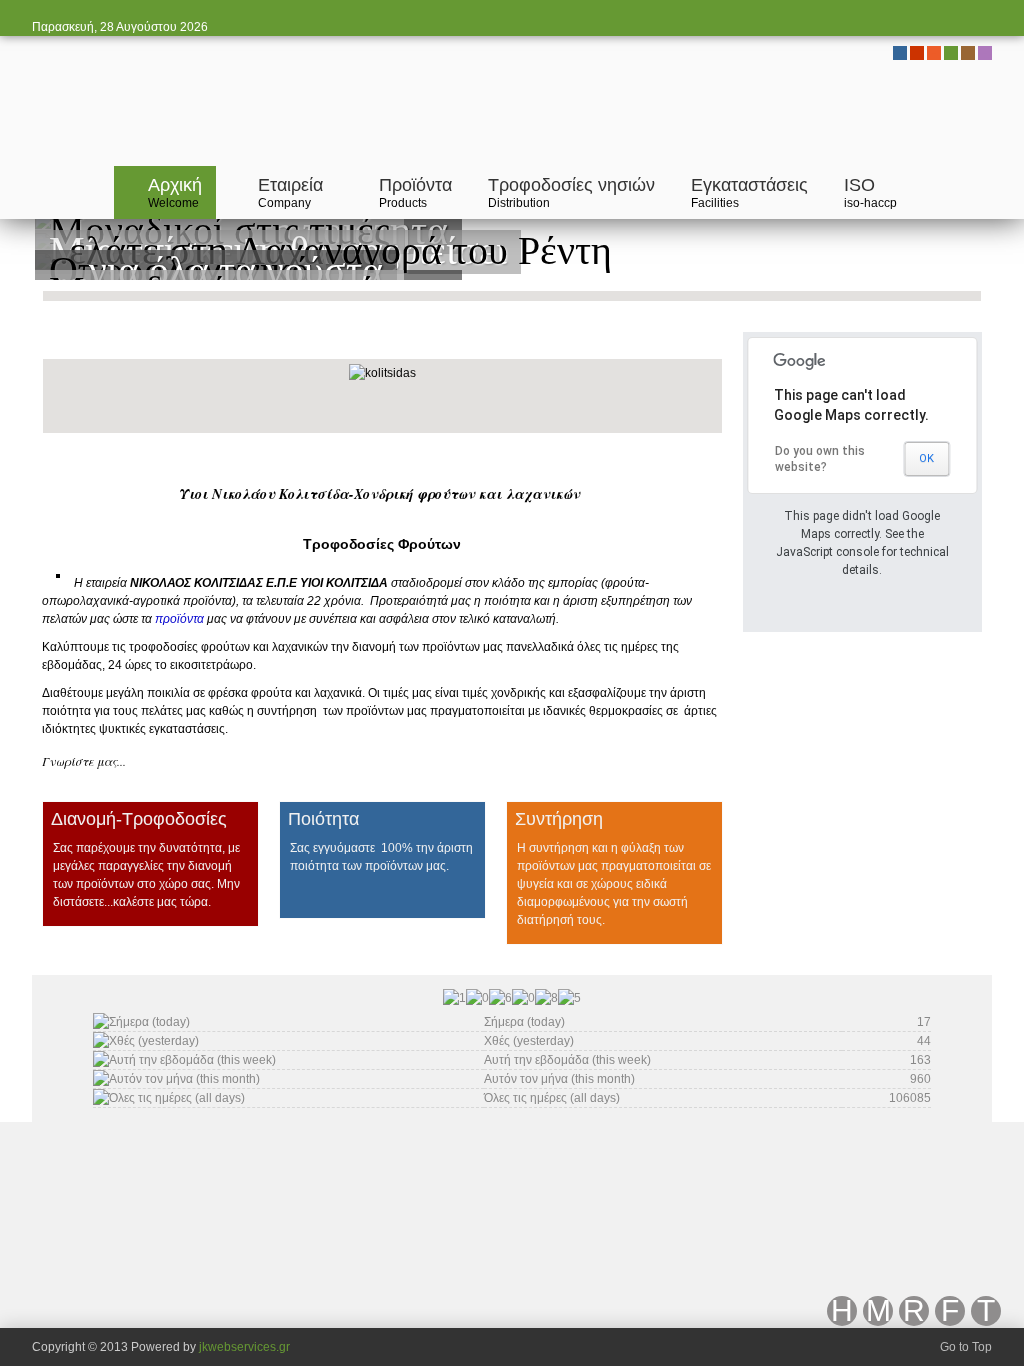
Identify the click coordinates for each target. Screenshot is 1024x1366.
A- (716, 340)
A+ (680, 340)
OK (926, 458)
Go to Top (966, 1347)
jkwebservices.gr (244, 1347)
